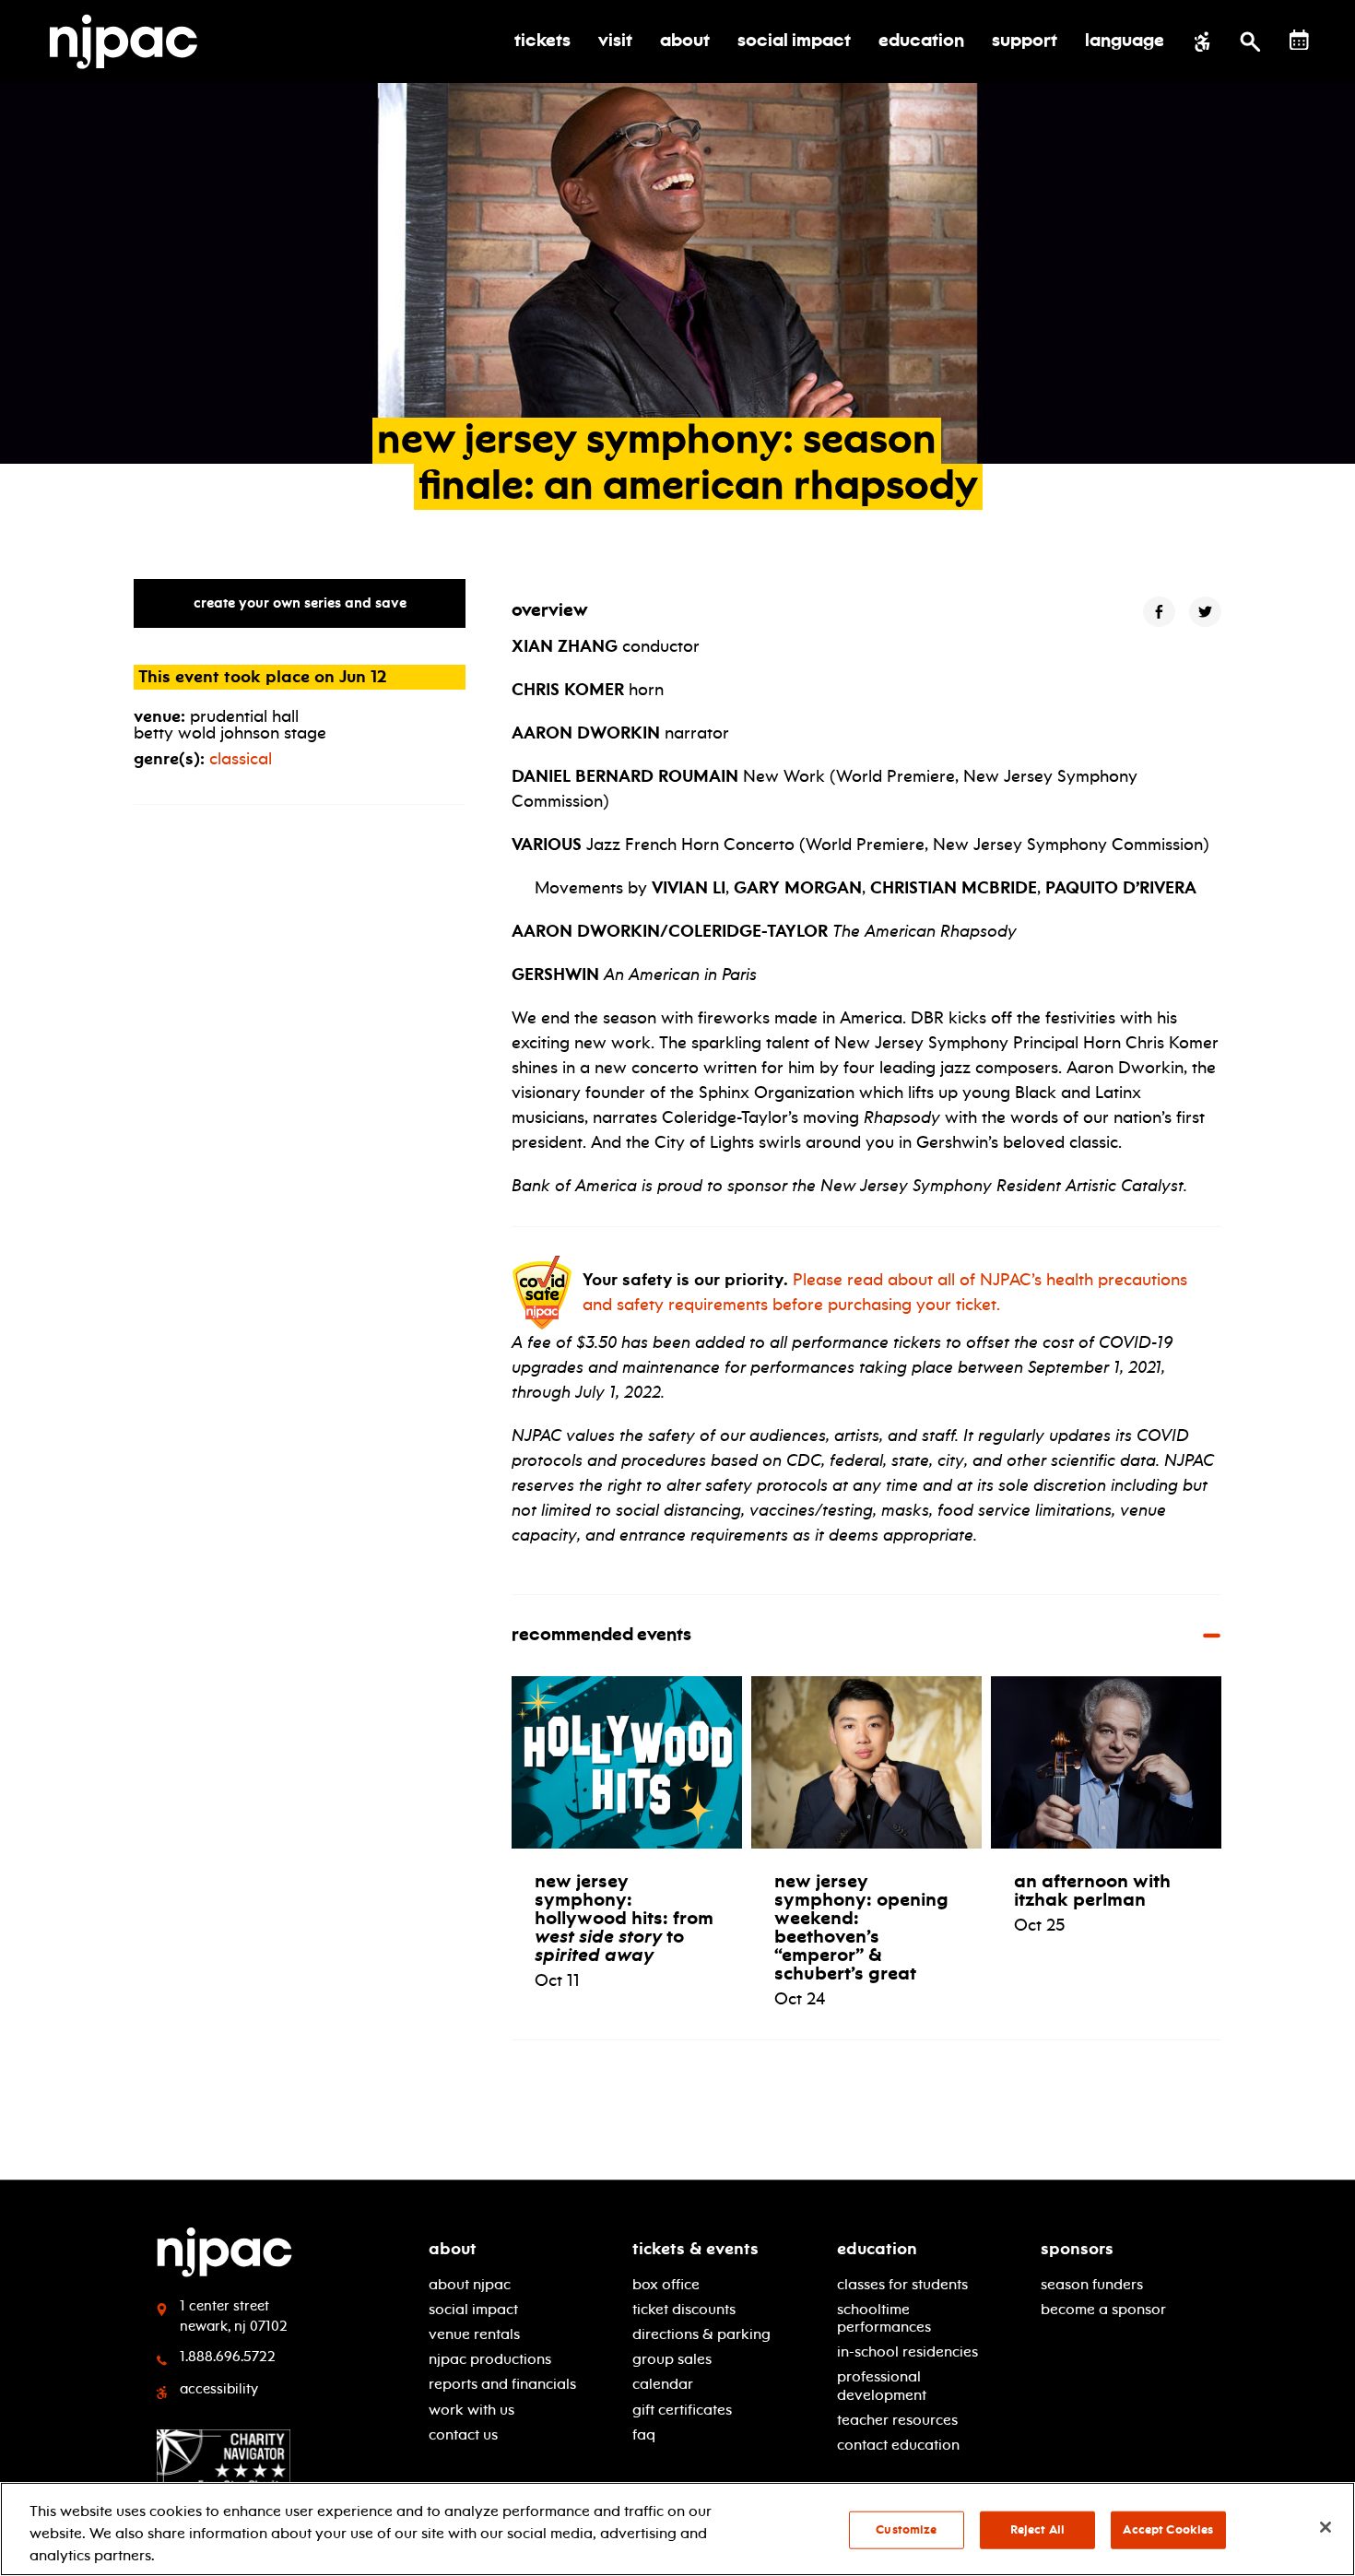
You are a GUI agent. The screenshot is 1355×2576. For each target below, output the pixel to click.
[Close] (1326, 2527)
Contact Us (463, 2434)
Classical (241, 759)
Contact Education (898, 2445)
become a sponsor (1103, 2309)
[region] (677, 2529)
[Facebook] (1159, 612)
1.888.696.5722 (228, 2357)
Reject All (1037, 2530)
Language (1125, 41)
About (453, 2249)
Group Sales (672, 2359)
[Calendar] (1299, 40)
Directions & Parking (701, 2334)
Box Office (666, 2284)
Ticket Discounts (684, 2309)
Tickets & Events (695, 2249)
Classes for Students (902, 2284)
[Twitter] (1205, 612)
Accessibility (219, 2389)
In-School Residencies (907, 2351)
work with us (471, 2410)
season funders (1092, 2284)
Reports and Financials (502, 2384)
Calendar (663, 2384)
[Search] (1250, 41)
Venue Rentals (474, 2334)
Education (877, 2249)
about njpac (470, 2284)
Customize (906, 2530)
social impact (473, 2309)
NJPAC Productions (490, 2359)
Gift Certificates (682, 2410)
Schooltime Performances (884, 2318)
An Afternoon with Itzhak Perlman (1092, 1890)
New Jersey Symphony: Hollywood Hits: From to (624, 1918)
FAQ (644, 2434)
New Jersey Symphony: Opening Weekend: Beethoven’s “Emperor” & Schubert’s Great (861, 1927)
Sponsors (1077, 2249)
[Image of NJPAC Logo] (130, 41)
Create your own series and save (300, 603)
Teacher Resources (897, 2420)
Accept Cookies (1168, 2530)
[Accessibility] (1202, 41)
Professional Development (882, 2385)
